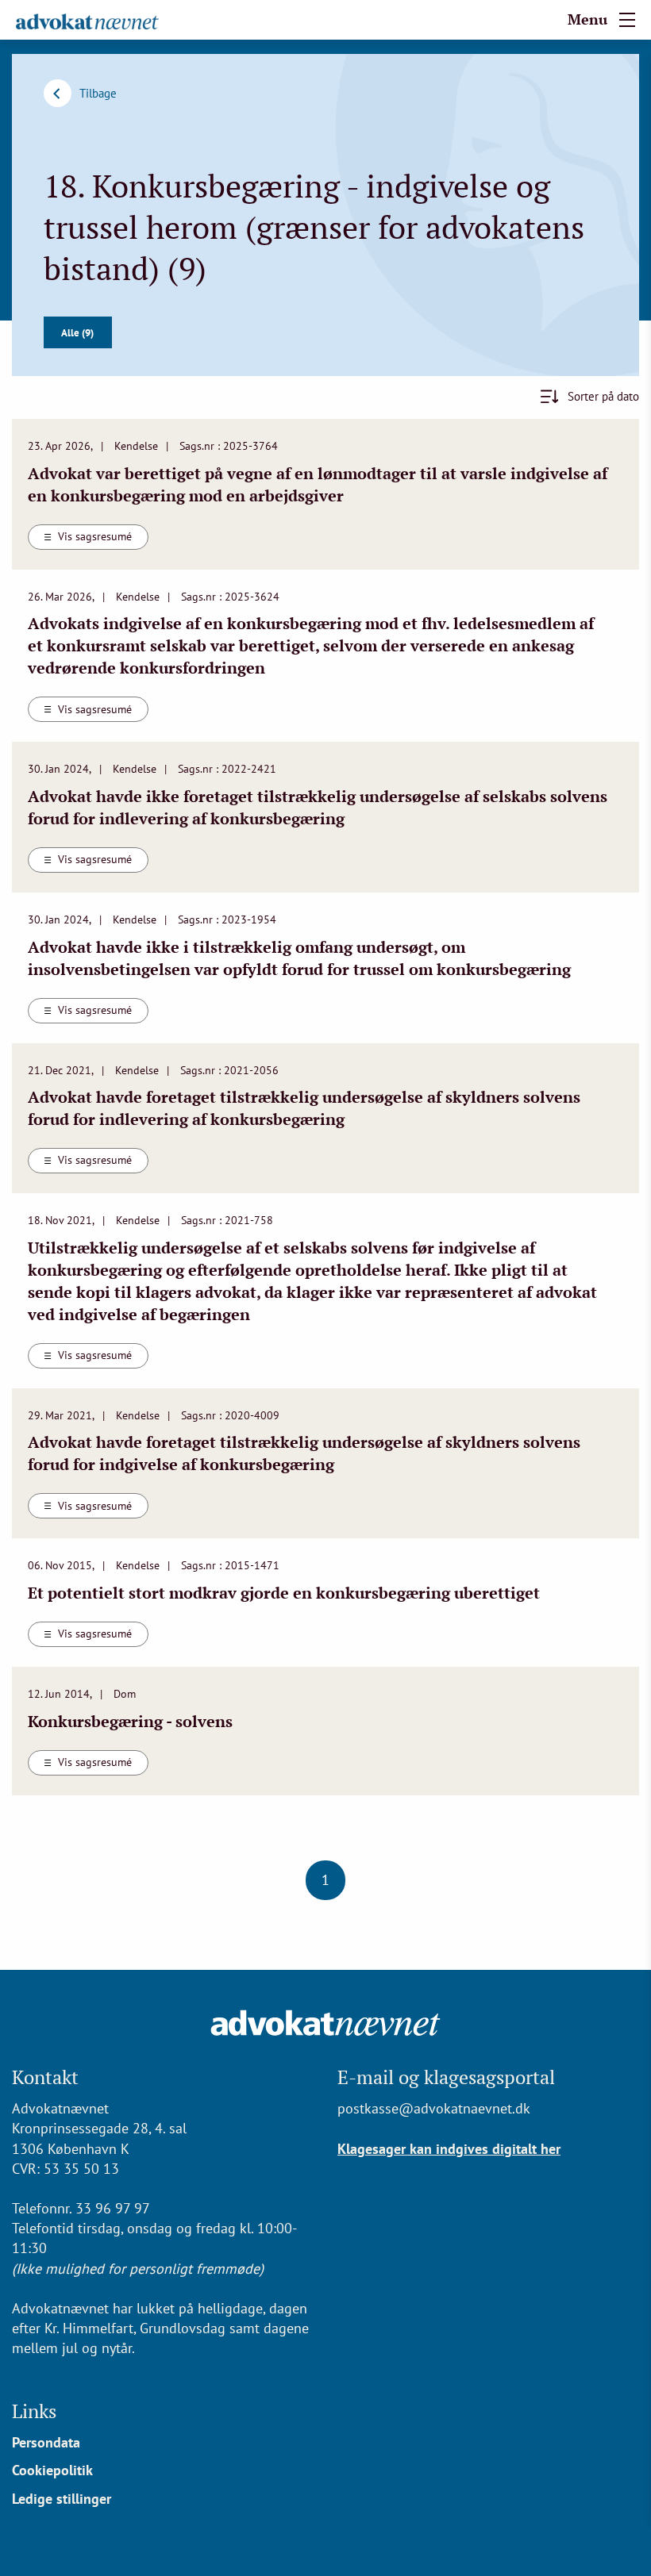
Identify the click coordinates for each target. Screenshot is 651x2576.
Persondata (46, 2442)
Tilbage (98, 93)
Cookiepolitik (52, 2470)
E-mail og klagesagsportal (446, 2077)
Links (34, 2411)
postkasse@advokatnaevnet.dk (434, 2108)
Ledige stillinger (62, 2499)
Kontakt (45, 2077)
